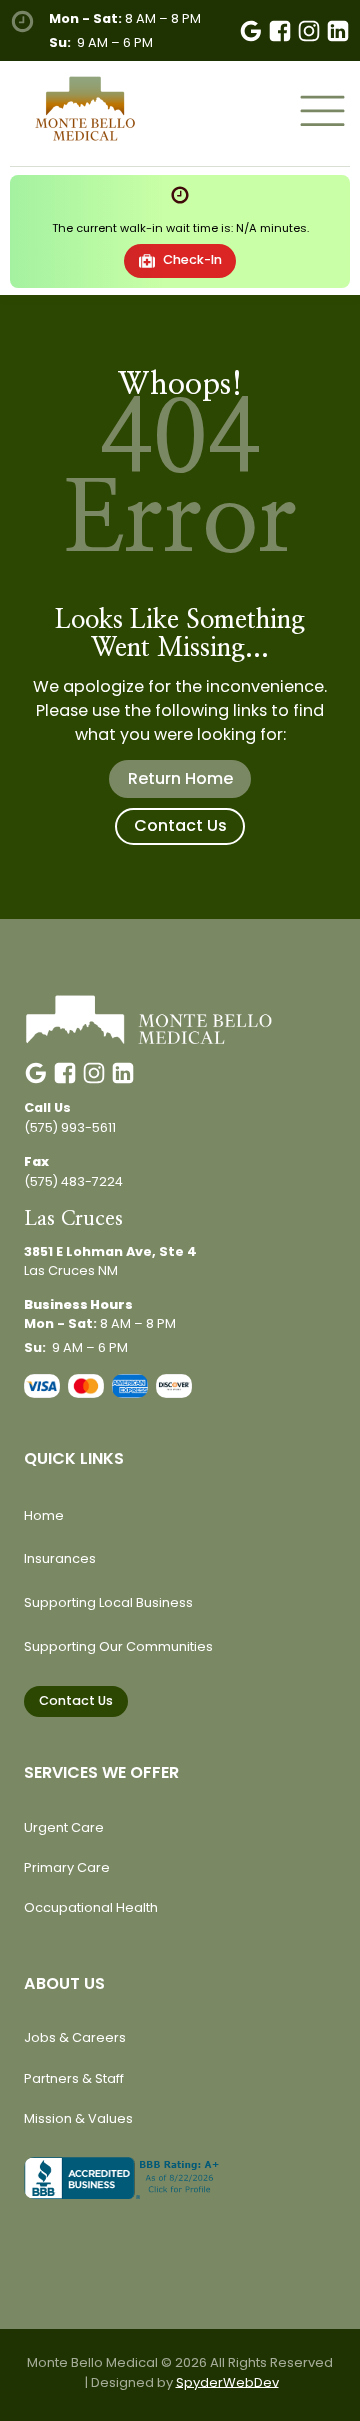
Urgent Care (64, 1827)
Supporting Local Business (108, 1602)
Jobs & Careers (75, 2037)
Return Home (180, 778)
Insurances (60, 1558)
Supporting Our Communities (118, 1646)
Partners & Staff (74, 2078)
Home (44, 1515)
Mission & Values (78, 2118)
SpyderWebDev (227, 2382)
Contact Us (180, 825)
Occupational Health (91, 1907)
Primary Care (67, 1867)
